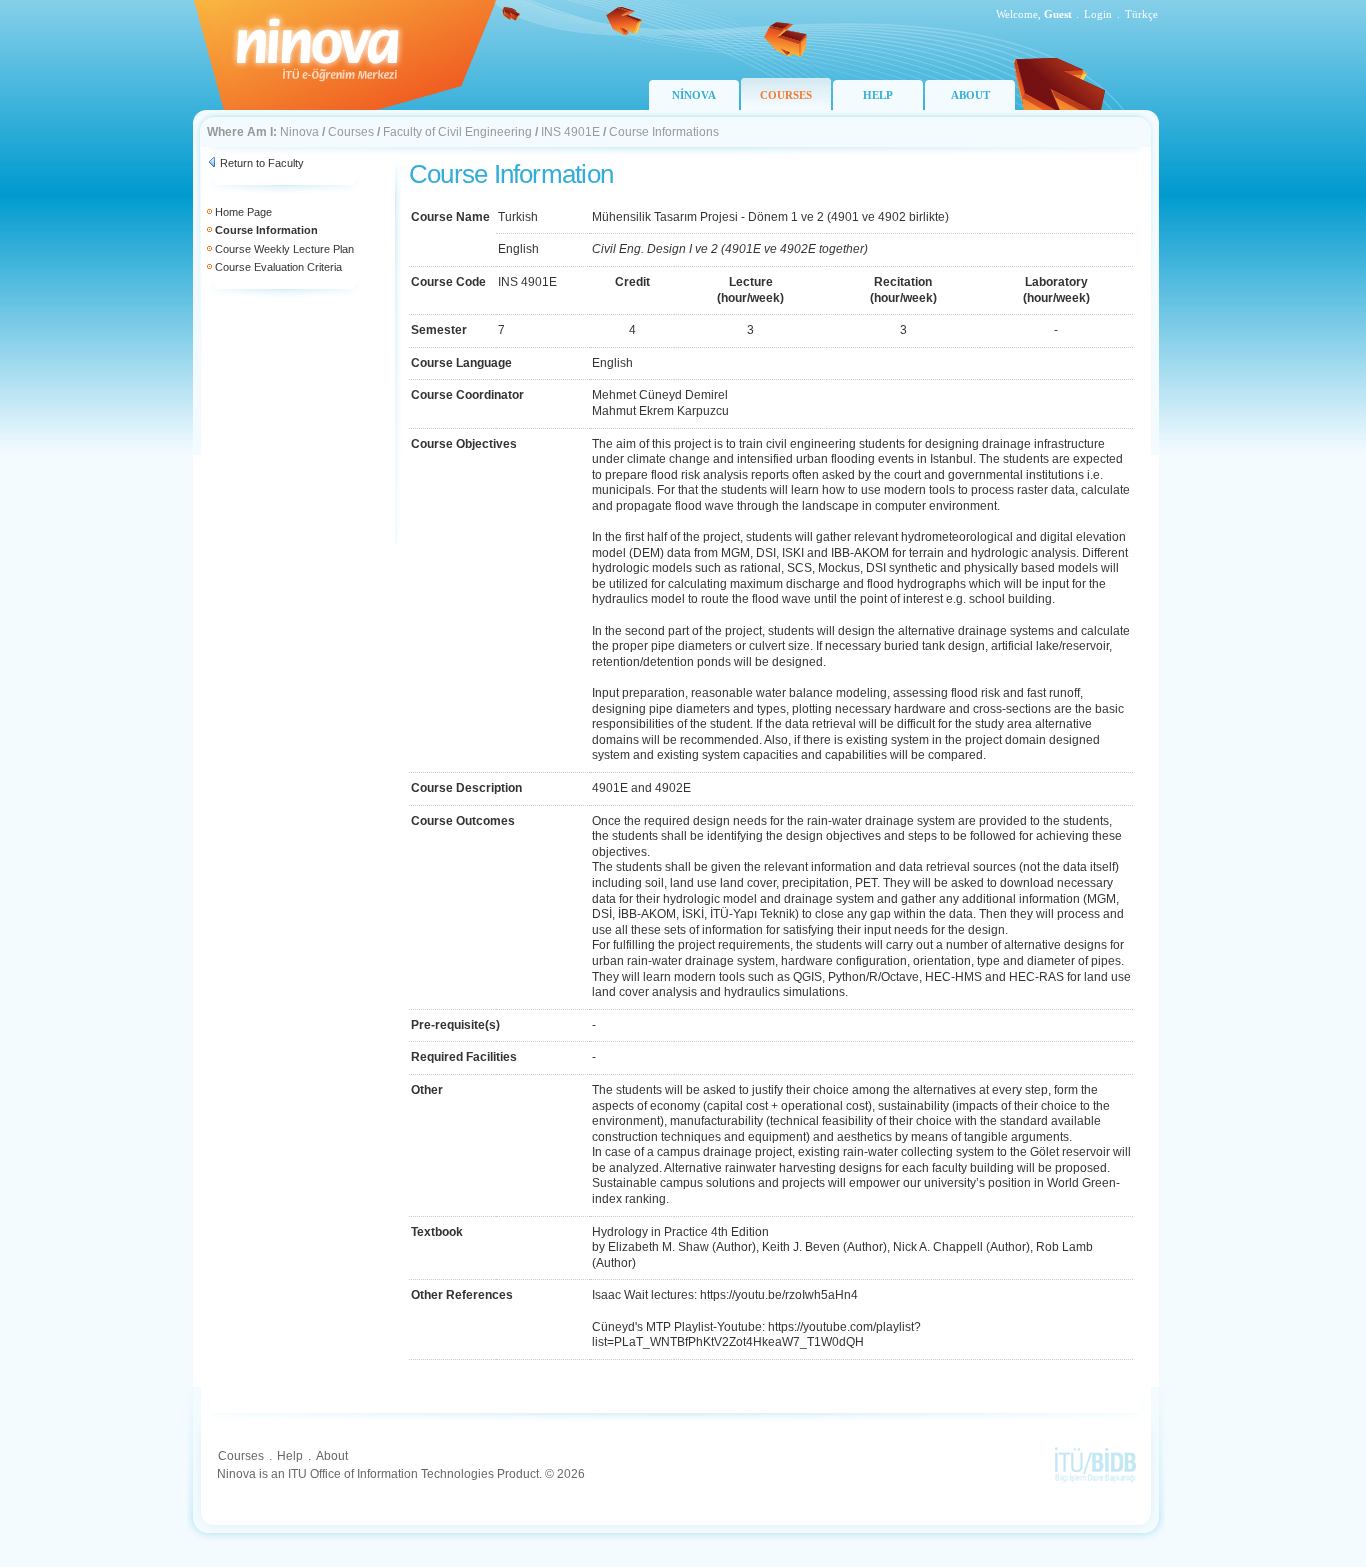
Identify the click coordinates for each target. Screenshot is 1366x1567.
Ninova (299, 132)
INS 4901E (570, 132)
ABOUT (970, 95)
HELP (878, 95)
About (332, 1456)
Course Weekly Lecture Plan (284, 249)
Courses (351, 132)
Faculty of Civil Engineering (457, 132)
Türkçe (1141, 14)
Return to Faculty (262, 163)
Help (290, 1456)
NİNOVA (694, 95)
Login (1098, 14)
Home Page (243, 212)
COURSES (786, 95)
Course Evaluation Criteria (278, 267)
